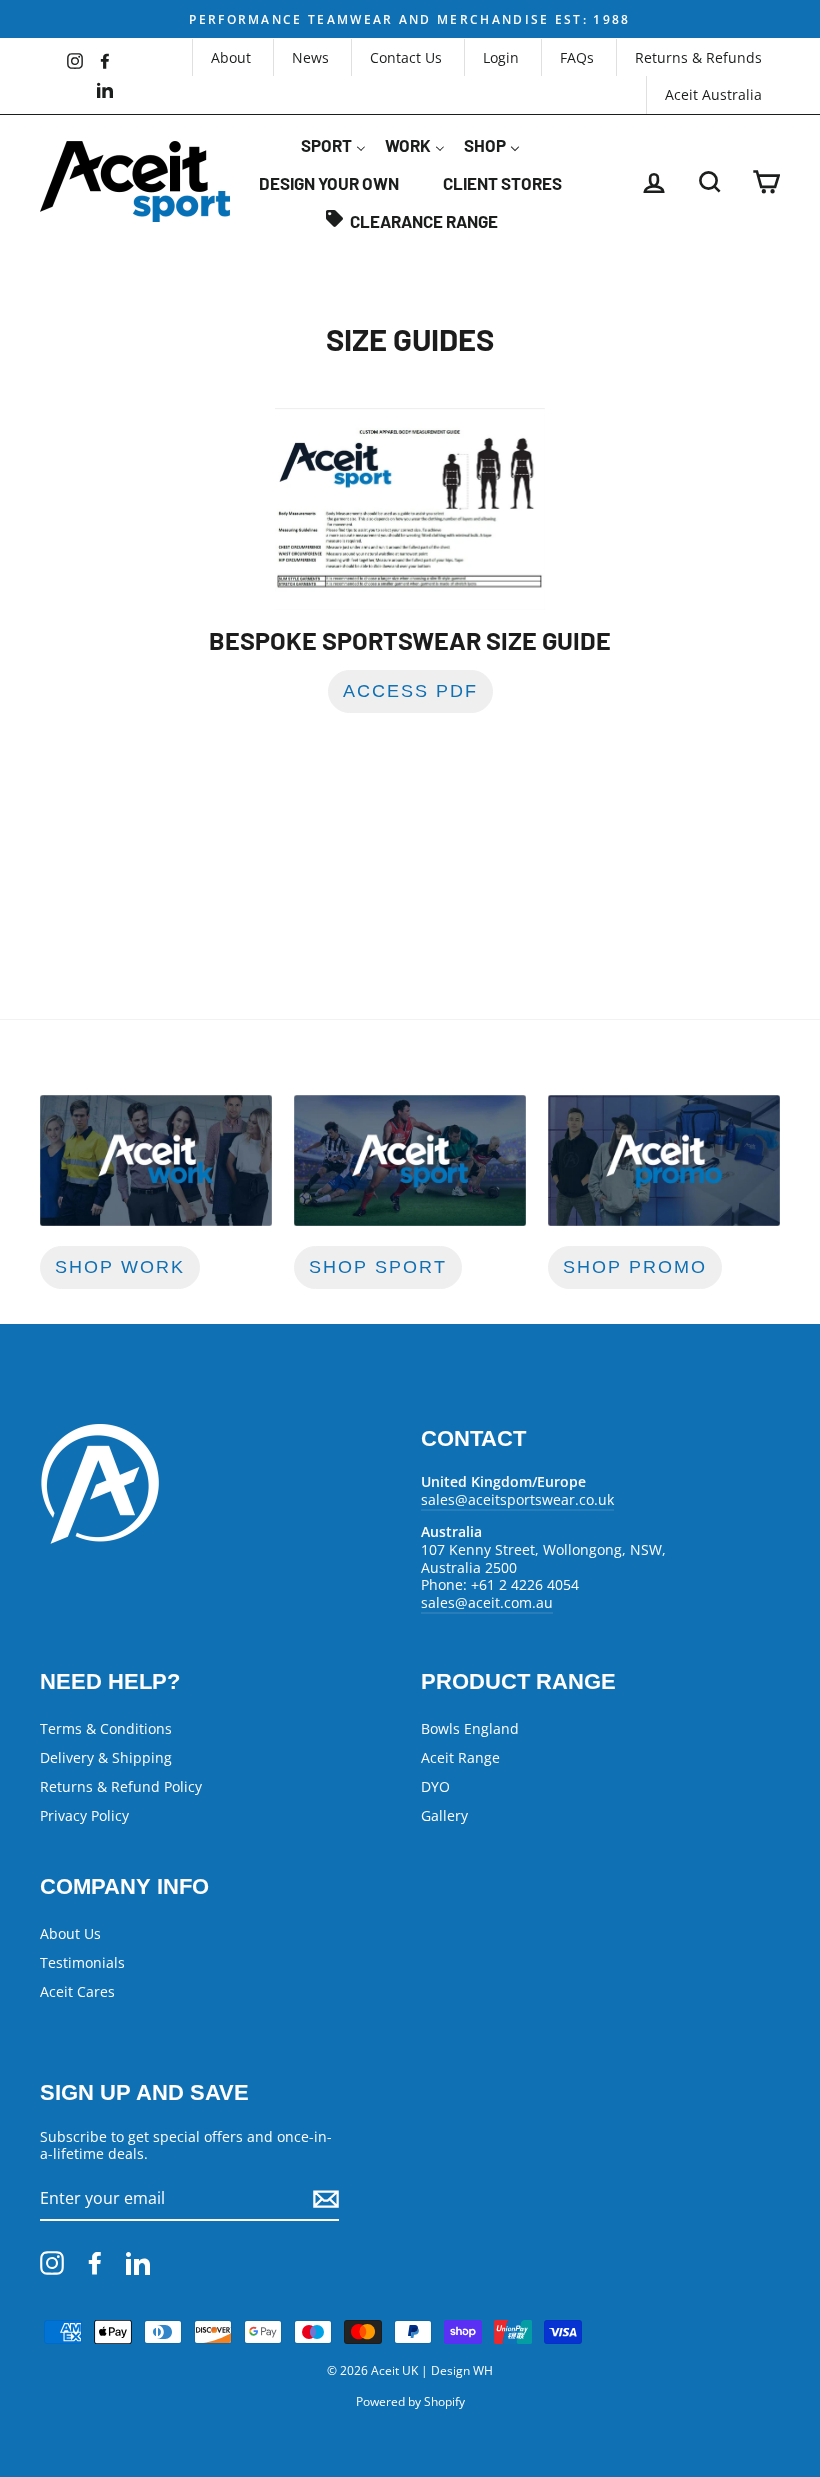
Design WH (462, 2370)
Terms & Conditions (106, 1728)
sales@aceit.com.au (487, 1602)
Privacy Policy (84, 1815)
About (231, 57)
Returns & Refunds (698, 57)
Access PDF (410, 691)
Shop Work (120, 1267)
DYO (435, 1786)
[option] (410, 19)
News (310, 57)
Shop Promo (635, 1267)
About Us (70, 1933)
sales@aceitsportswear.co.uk (517, 1499)
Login (501, 57)
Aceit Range (460, 1757)
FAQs (577, 57)
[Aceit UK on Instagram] (52, 2263)
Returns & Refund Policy (121, 1786)
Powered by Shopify (410, 2401)
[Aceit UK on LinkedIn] (138, 2263)
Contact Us (406, 57)
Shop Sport (378, 1267)
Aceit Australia (713, 94)
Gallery (444, 1815)
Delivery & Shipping (106, 1757)
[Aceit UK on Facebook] (95, 2263)
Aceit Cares (77, 1991)
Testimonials (82, 1962)
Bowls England (470, 1728)
